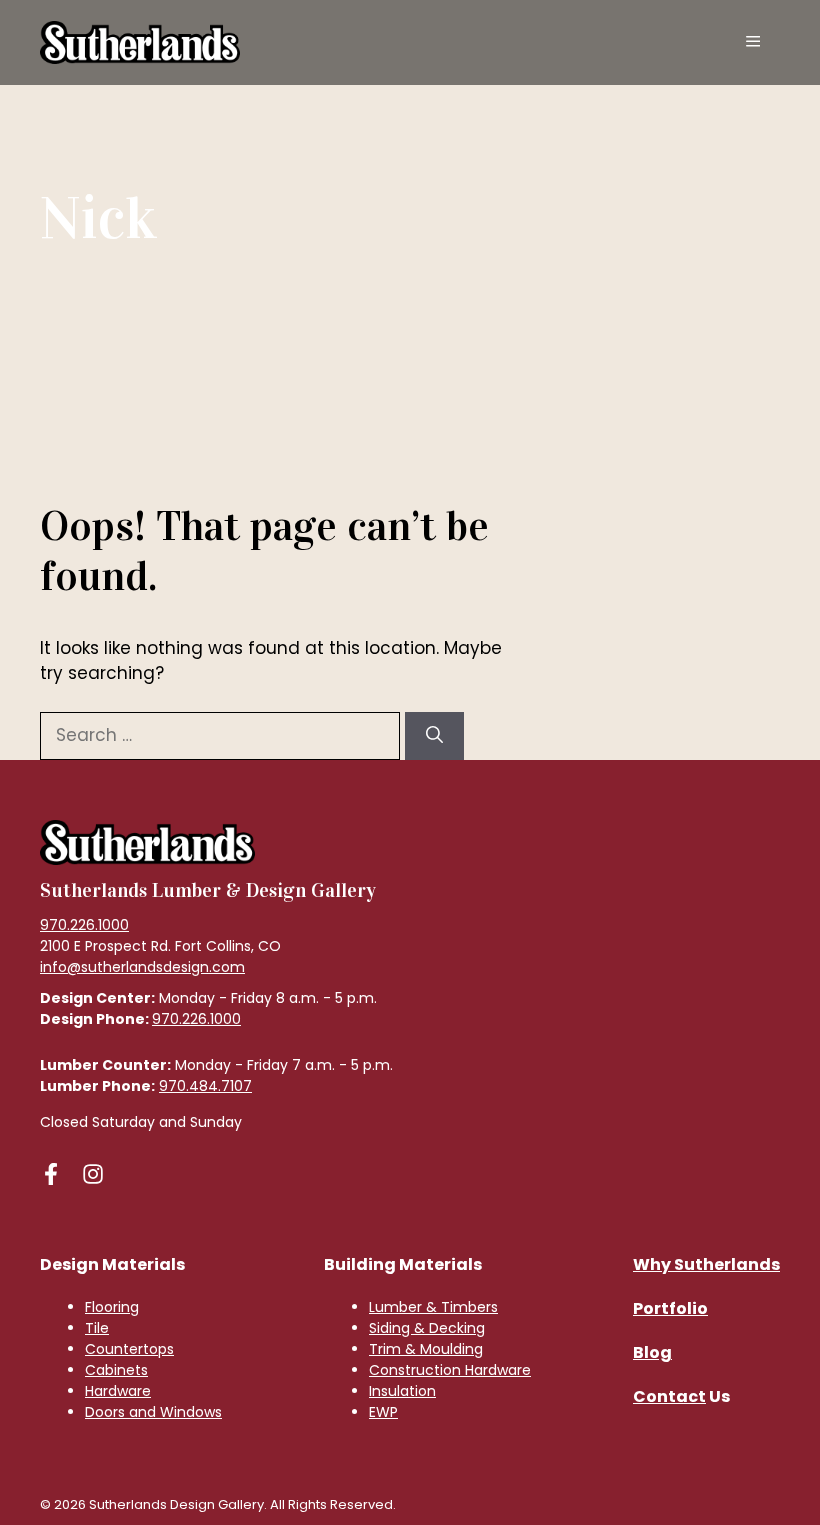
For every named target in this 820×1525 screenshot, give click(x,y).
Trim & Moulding (426, 1349)
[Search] (434, 736)
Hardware (118, 1391)
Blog (652, 1352)
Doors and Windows (153, 1412)
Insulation (402, 1391)
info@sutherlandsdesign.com (142, 967)
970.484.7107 (205, 1086)
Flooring (112, 1307)
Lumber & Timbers (433, 1307)
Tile (97, 1328)
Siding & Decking (427, 1328)
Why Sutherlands (706, 1264)
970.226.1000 (84, 925)
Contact (669, 1396)
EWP (383, 1412)
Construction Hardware (450, 1370)
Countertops (129, 1349)
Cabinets (116, 1370)
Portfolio (670, 1308)
